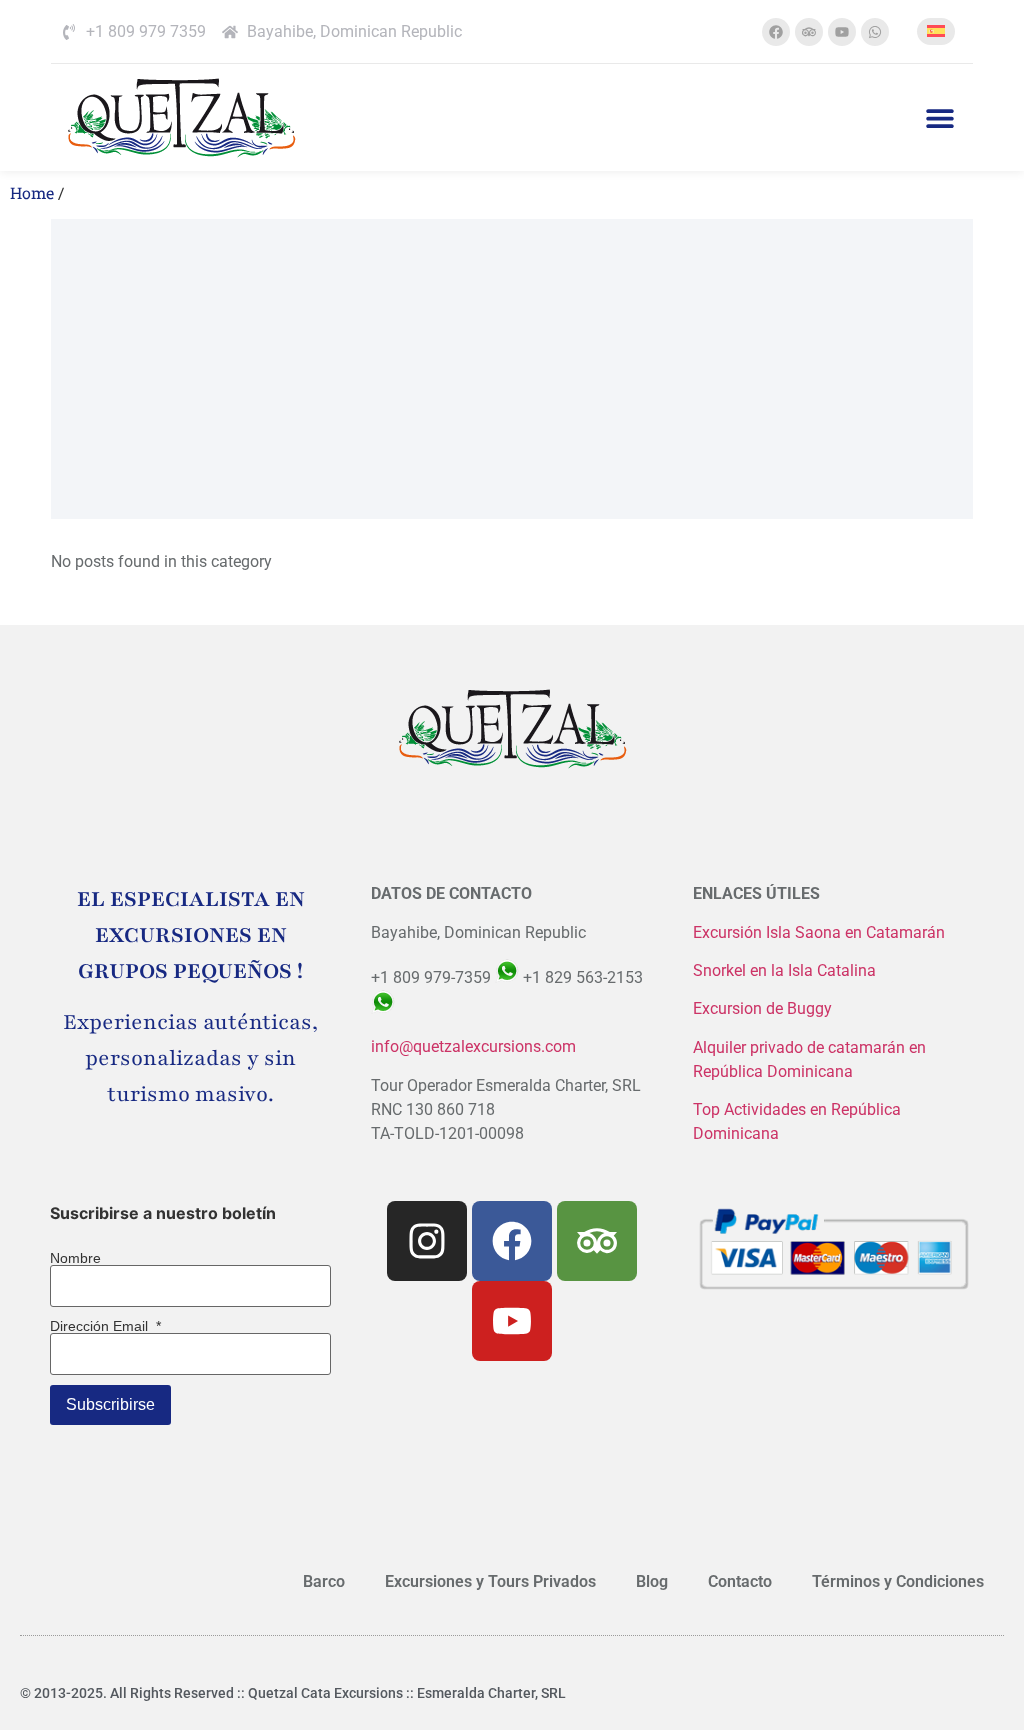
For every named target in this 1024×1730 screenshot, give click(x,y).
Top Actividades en (762, 1109)
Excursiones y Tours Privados (490, 1581)
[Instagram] (427, 1241)
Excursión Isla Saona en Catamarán (819, 932)
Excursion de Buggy (764, 1008)
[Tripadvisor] (809, 32)
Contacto (740, 1581)
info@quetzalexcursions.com (473, 1046)
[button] (940, 117)
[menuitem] (936, 31)
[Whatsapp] (875, 32)
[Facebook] (776, 32)
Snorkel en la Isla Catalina (784, 970)
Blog (652, 1581)
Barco (324, 1581)
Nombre (75, 1258)
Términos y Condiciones (898, 1581)
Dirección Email (105, 1326)
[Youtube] (842, 32)
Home (32, 192)
